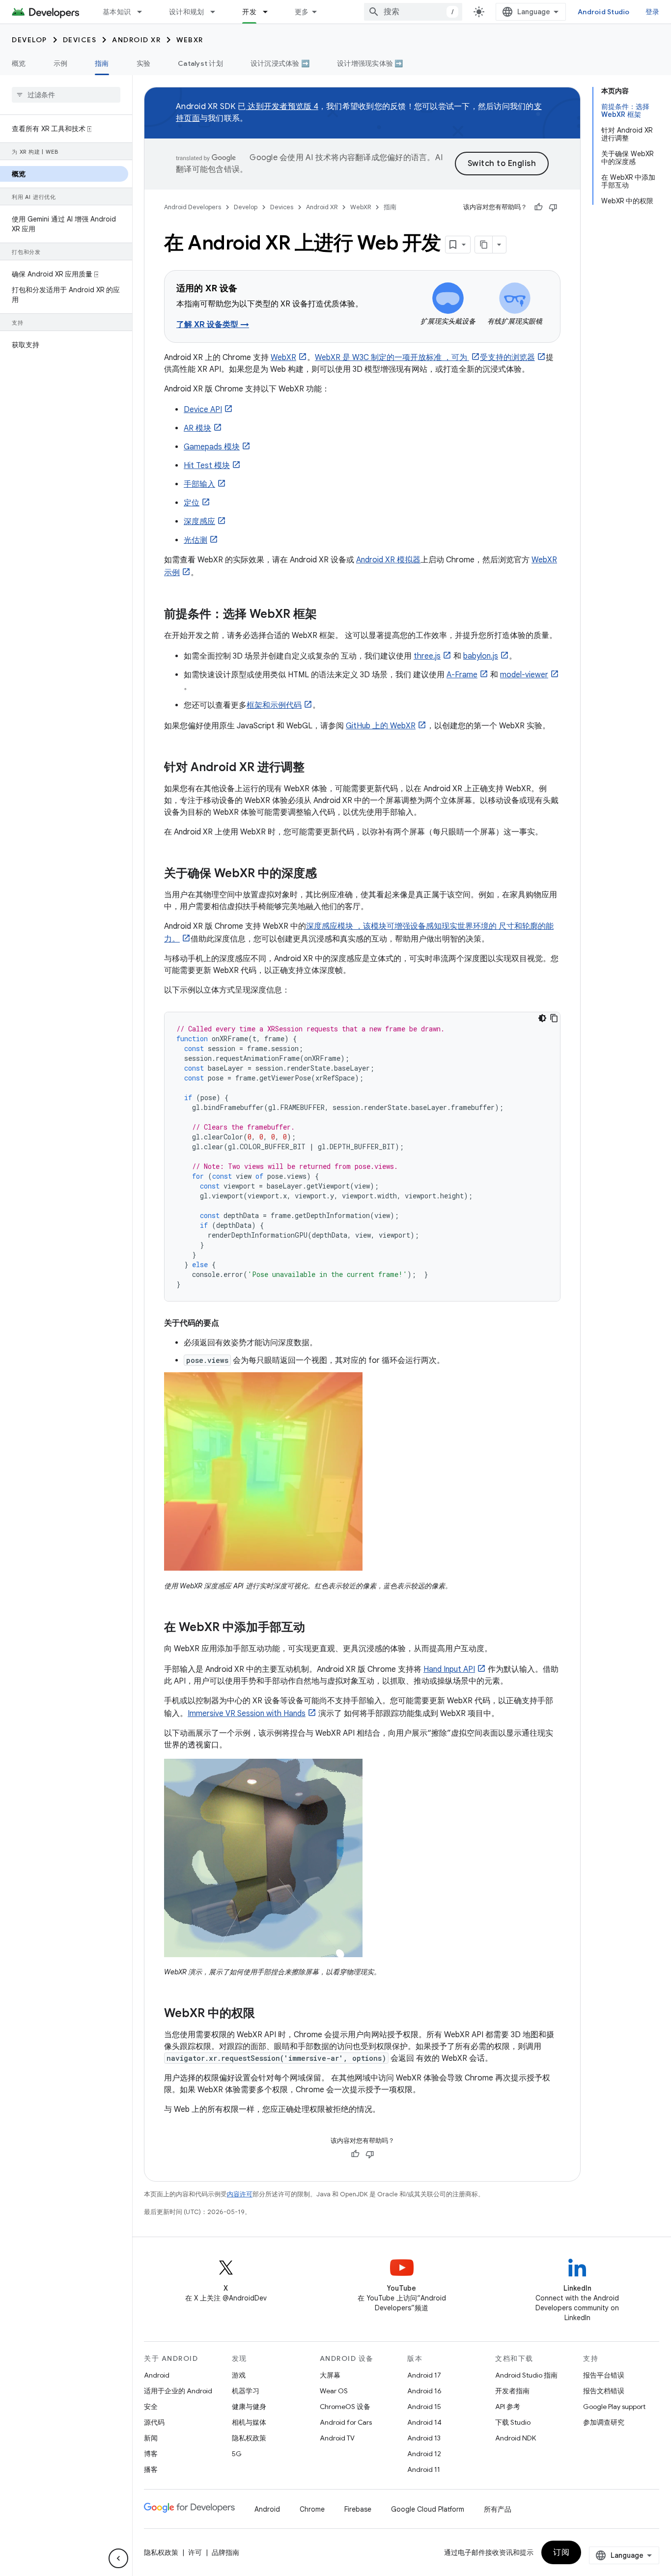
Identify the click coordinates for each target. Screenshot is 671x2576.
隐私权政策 (249, 2438)
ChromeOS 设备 (345, 2407)
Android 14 (424, 2422)
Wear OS (334, 2391)
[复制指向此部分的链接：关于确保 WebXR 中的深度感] (327, 874)
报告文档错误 (604, 2391)
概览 (19, 63)
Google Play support (614, 2407)
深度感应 (199, 522)
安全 (151, 2407)
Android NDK (516, 2438)
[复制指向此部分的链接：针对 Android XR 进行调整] (314, 768)
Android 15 (424, 2407)
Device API (203, 410)
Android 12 (424, 2454)
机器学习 (246, 2391)
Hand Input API (449, 1669)
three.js (427, 656)
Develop (29, 40)
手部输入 (199, 484)
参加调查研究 (604, 2422)
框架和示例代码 (274, 705)
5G (237, 2454)
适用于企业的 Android (178, 2391)
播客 (151, 2469)
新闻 (151, 2438)
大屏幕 (330, 2375)
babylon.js (481, 656)
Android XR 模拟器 (388, 560)
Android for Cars (346, 2422)
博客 (151, 2454)
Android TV (337, 2438)
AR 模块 (197, 428)
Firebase (358, 2509)
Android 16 (424, 2391)
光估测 (196, 540)
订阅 (561, 2552)
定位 (192, 503)
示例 (61, 63)
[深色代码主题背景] (542, 1018)
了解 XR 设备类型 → (213, 325)
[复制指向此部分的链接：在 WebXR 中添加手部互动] (315, 1628)
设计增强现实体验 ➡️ (370, 63)
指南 (102, 63)
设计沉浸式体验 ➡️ (280, 63)
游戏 (239, 2375)
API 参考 (508, 2407)
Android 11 (424, 2469)
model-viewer (524, 675)
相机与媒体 (249, 2422)
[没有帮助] (553, 207)
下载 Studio (513, 2422)
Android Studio (604, 12)
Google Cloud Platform (428, 2509)
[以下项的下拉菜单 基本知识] (144, 12)
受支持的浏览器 (507, 358)
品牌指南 (225, 2552)
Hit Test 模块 (207, 466)
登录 (653, 12)
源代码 (154, 2422)
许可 (195, 2552)
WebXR (190, 40)
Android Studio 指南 (526, 2375)
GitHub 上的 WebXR (381, 726)
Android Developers (193, 207)
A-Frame (462, 675)
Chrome (312, 2509)
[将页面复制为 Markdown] (484, 245)
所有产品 (498, 2509)
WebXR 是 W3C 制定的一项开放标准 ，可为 (392, 358)
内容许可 (240, 2194)
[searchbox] (66, 95)
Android (157, 2375)
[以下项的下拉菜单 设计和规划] (217, 12)
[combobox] (413, 12)
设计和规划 (186, 12)
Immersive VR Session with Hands (247, 1714)
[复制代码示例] (554, 1018)
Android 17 (424, 2375)
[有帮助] (538, 207)
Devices (80, 40)
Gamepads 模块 (212, 447)
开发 (249, 12)
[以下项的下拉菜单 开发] (270, 12)
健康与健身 (249, 2407)
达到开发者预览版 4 (282, 107)
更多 (302, 12)
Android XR (136, 40)
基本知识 (117, 12)
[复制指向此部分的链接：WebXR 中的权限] (265, 2014)
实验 (144, 63)
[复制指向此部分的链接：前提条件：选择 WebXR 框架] (327, 615)
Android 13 (424, 2438)
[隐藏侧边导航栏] (118, 2558)
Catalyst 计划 (200, 63)
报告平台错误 (604, 2375)
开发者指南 (512, 2391)
